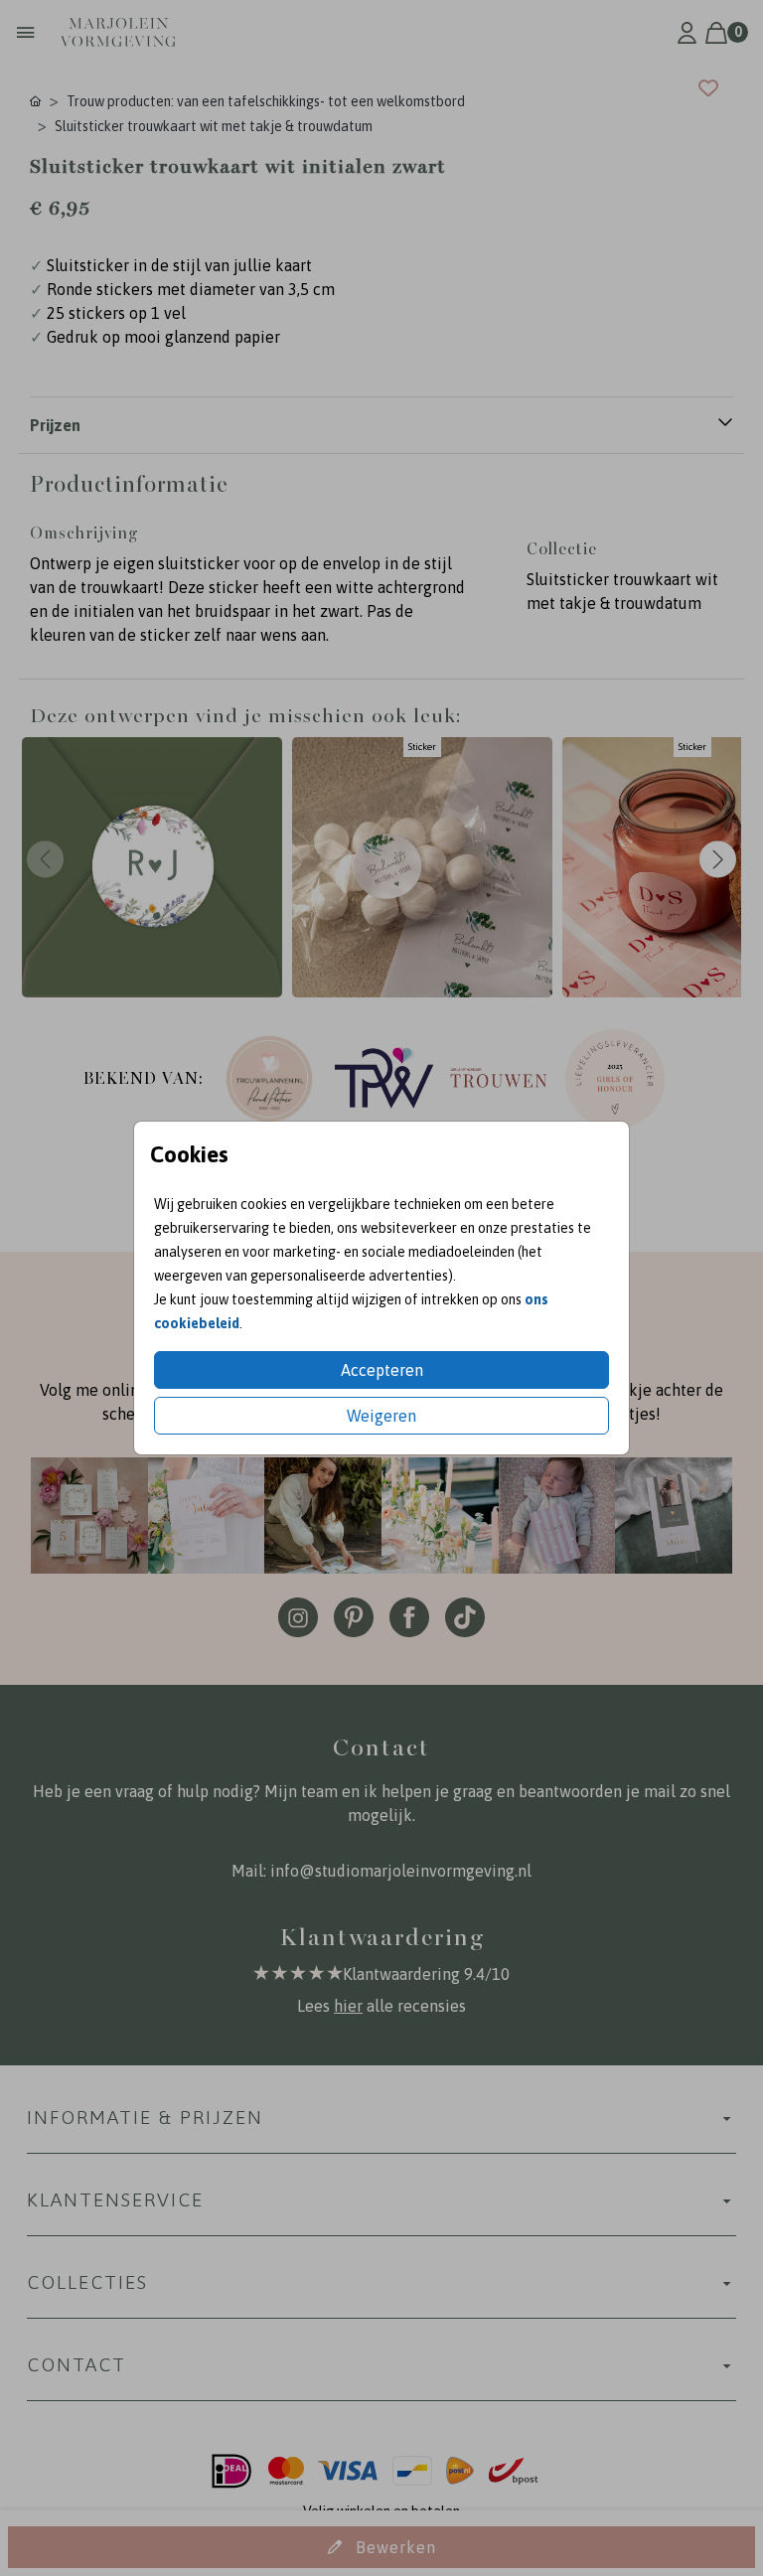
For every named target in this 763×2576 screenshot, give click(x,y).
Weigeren (381, 1416)
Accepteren (382, 1370)
